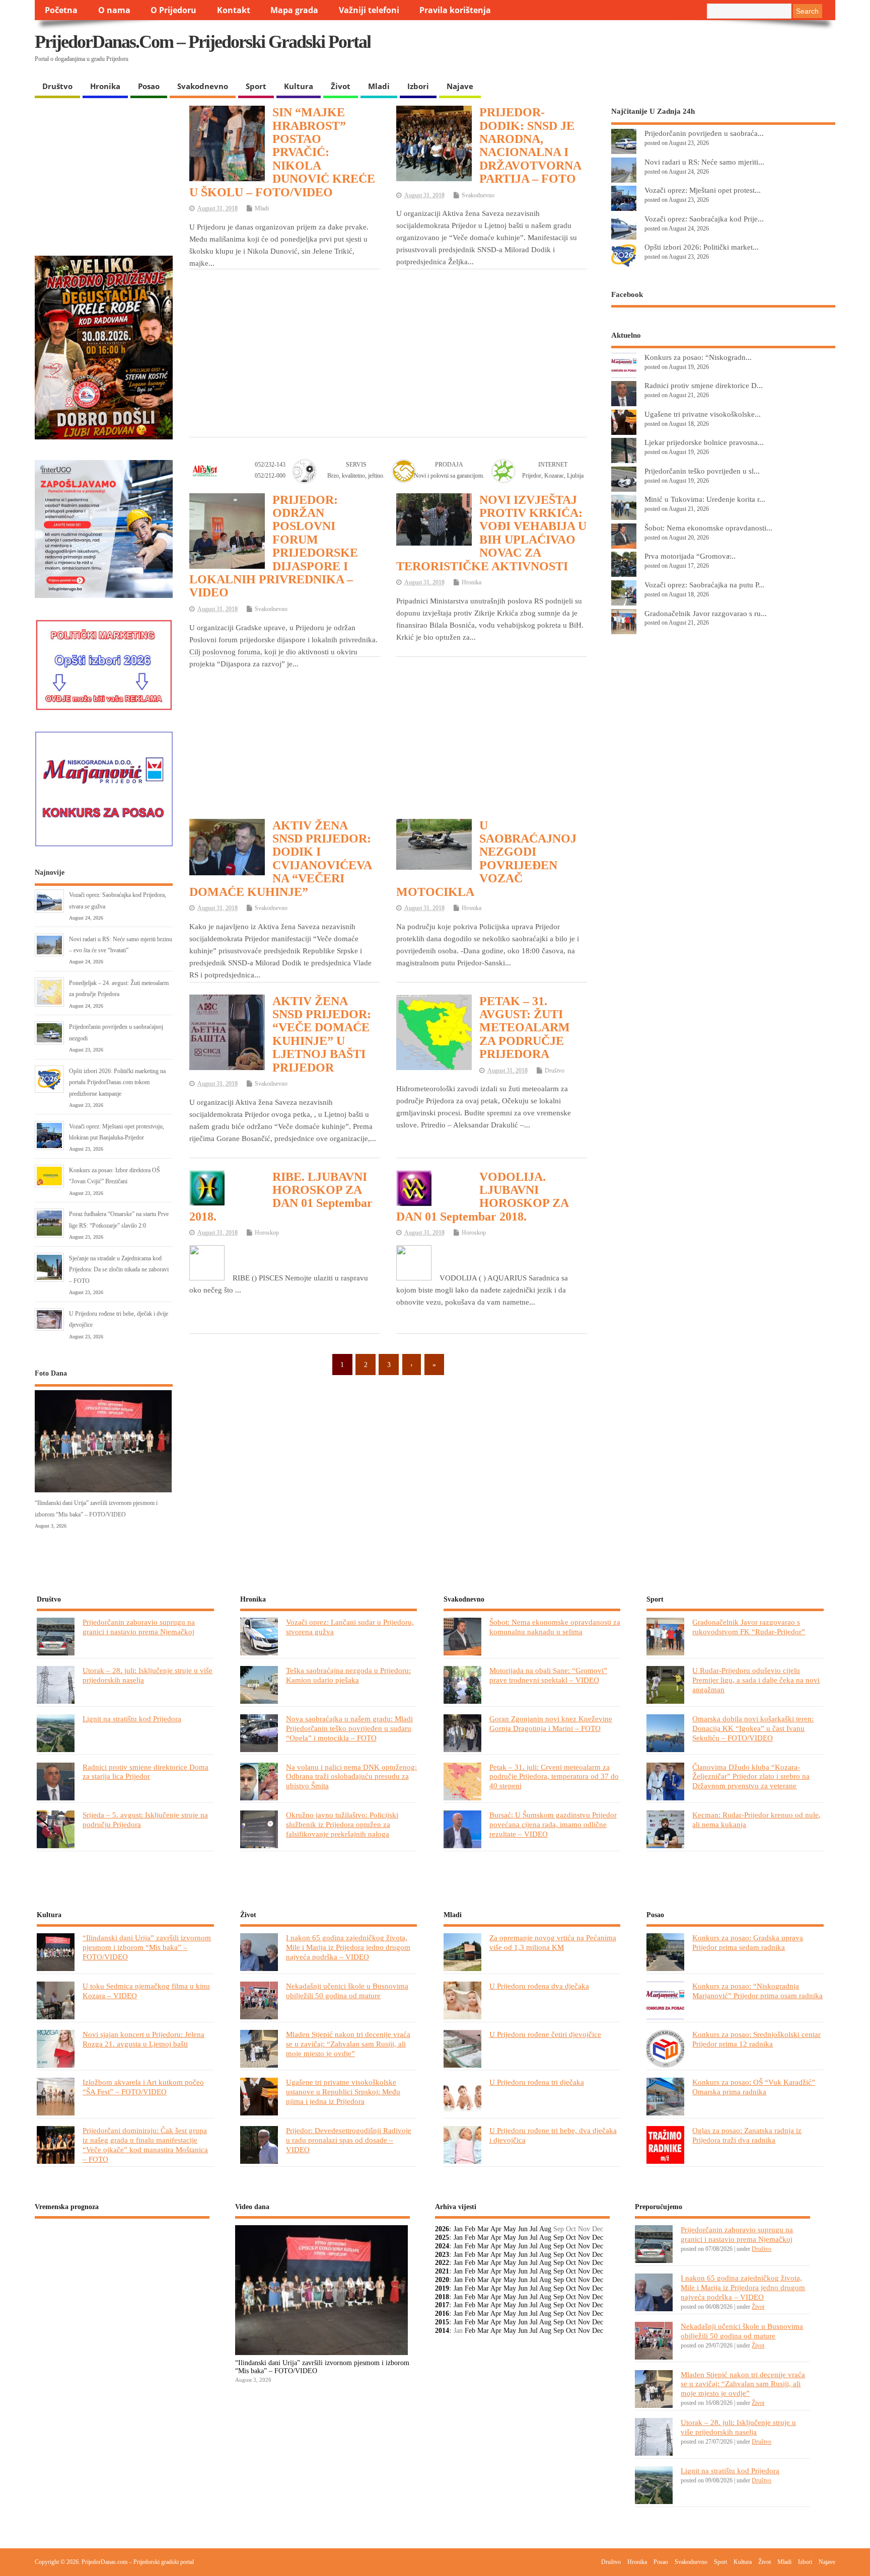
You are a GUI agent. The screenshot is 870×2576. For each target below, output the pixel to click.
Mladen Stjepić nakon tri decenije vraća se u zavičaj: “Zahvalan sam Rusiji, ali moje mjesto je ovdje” (348, 2044)
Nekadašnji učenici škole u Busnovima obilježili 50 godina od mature (347, 1991)
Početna (61, 10)
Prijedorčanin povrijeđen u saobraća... (704, 133)
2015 (442, 2322)
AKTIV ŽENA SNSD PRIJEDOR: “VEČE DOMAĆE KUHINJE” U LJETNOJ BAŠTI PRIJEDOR (322, 1034)
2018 (442, 2297)
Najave (460, 86)
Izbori (418, 86)
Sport (256, 86)
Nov (584, 2238)
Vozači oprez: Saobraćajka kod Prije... (704, 219)
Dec (598, 2238)
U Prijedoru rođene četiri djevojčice (545, 2034)
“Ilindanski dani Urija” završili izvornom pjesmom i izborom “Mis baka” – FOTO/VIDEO (147, 1947)
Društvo (57, 86)
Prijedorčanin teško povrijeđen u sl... (702, 471)
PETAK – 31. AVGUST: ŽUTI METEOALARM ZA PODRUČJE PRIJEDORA (525, 1028)
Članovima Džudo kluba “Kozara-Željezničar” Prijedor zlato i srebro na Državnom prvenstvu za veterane (751, 1776)
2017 (442, 2305)
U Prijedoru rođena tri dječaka (537, 2082)
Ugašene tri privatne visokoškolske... (703, 414)
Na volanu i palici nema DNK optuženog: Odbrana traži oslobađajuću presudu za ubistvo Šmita (351, 1776)
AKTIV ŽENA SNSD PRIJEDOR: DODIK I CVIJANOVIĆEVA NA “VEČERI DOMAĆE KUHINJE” (280, 859)
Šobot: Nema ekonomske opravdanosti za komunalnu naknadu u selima (555, 1627)
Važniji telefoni (369, 10)
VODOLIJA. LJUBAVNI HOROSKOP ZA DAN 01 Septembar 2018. (482, 1197)
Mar (483, 2229)
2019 (442, 2288)
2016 (442, 2314)
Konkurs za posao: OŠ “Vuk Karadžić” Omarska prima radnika (754, 2087)
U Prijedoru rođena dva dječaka (539, 1986)
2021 (442, 2271)
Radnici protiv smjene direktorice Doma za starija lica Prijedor (146, 1772)
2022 (442, 2263)
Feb (470, 2229)
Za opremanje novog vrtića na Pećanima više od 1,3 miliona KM (553, 1942)
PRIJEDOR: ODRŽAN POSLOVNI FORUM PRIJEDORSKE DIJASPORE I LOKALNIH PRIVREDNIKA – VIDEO (274, 546)
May (510, 2229)
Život (341, 86)
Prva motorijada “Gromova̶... (690, 556)
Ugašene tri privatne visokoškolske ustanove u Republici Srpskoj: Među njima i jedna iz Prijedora (343, 2092)
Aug (545, 2229)
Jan (458, 2229)
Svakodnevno (203, 86)
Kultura (299, 86)
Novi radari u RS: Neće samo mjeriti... (704, 162)
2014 (442, 2331)
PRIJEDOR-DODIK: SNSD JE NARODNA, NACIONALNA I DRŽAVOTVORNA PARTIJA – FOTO (530, 145)
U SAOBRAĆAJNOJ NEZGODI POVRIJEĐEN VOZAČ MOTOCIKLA (486, 859)
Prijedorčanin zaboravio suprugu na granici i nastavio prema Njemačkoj (139, 1627)
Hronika (105, 86)
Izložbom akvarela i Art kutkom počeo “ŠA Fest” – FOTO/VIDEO (143, 2087)
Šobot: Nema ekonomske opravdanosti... (708, 528)
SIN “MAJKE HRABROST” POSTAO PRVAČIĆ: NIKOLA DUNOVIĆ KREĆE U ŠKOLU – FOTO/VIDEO (282, 152)
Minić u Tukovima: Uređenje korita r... (705, 499)
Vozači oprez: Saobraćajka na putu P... (704, 585)
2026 (442, 2229)
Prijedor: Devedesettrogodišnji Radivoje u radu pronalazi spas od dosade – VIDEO (349, 2140)
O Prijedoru (173, 10)
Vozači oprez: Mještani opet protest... (703, 190)
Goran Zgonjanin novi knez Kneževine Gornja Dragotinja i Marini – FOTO (551, 1723)
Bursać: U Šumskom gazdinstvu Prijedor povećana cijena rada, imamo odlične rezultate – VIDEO (553, 1824)
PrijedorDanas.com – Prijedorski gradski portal (203, 42)
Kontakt (234, 10)
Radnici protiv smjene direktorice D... (704, 385)
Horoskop (267, 1233)
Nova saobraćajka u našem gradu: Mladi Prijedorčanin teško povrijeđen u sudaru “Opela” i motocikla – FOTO (349, 1728)
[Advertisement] (640, 50)
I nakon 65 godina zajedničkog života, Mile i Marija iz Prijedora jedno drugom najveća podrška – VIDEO (348, 1947)
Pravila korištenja (455, 10)
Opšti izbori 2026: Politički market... (702, 247)
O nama (114, 10)
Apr (496, 2229)
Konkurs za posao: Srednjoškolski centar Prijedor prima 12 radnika (756, 2039)
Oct (571, 2238)
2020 (442, 2280)
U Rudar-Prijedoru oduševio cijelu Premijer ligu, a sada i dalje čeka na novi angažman (756, 1680)
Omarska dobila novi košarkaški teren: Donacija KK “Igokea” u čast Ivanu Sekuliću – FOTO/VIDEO (753, 1728)
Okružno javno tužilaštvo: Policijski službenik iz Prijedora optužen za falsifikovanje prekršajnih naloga (342, 1824)
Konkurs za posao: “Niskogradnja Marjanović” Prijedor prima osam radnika (757, 1991)
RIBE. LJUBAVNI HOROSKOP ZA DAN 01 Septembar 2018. (281, 1197)
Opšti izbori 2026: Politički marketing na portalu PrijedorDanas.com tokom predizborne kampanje (117, 1082)
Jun (523, 2229)
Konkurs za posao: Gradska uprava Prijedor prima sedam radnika (748, 1942)
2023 (442, 2255)
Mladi (379, 86)
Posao (149, 86)
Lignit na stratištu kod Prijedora (132, 1719)
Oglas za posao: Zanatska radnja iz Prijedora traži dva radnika (747, 2135)
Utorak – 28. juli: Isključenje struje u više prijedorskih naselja (738, 2427)
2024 (442, 2246)
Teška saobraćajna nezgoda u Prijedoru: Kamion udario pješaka (348, 1675)
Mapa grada (294, 10)
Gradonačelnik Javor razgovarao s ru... (706, 613)
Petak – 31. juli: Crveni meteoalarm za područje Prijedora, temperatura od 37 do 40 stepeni (554, 1776)
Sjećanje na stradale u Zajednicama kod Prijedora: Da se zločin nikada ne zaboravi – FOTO (119, 1270)
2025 (442, 2238)
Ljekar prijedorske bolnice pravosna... (704, 442)
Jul (534, 2229)
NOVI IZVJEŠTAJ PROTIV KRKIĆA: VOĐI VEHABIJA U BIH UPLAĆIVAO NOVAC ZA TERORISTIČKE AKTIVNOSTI (491, 533)
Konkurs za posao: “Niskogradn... (698, 357)
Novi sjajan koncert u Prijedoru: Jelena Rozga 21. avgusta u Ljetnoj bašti (143, 2039)
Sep (559, 2238)
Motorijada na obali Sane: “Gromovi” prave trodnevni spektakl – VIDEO (548, 1675)
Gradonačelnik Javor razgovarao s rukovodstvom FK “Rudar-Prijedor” (749, 1627)
